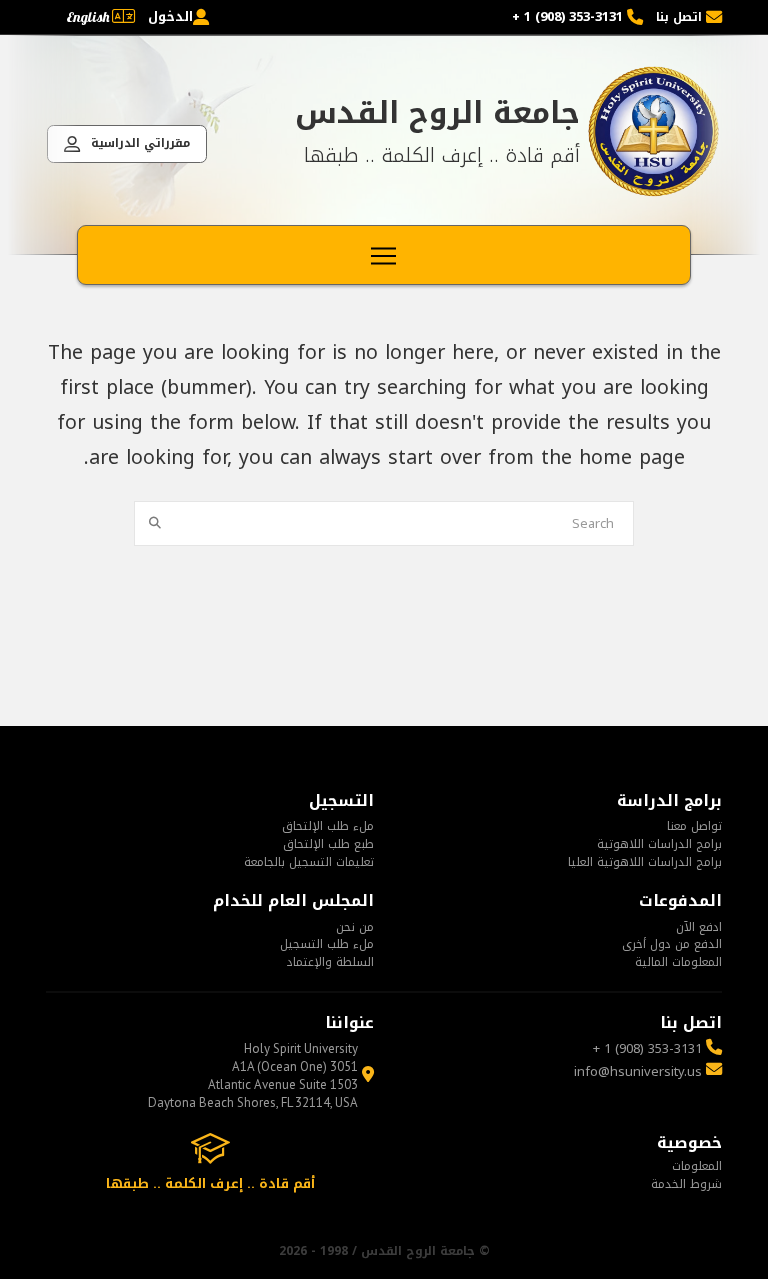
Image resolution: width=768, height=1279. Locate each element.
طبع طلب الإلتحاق (328, 844)
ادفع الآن (699, 927)
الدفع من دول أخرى (672, 944)
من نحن (355, 927)
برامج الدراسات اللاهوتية (659, 844)
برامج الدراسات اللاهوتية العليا (645, 862)
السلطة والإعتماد (330, 962)
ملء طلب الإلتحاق (328, 826)
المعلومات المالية (678, 962)
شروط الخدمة (686, 1184)
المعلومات (697, 1166)
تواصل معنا (694, 826)
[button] (383, 256)
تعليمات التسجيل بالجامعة (309, 862)
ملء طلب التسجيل (327, 944)
